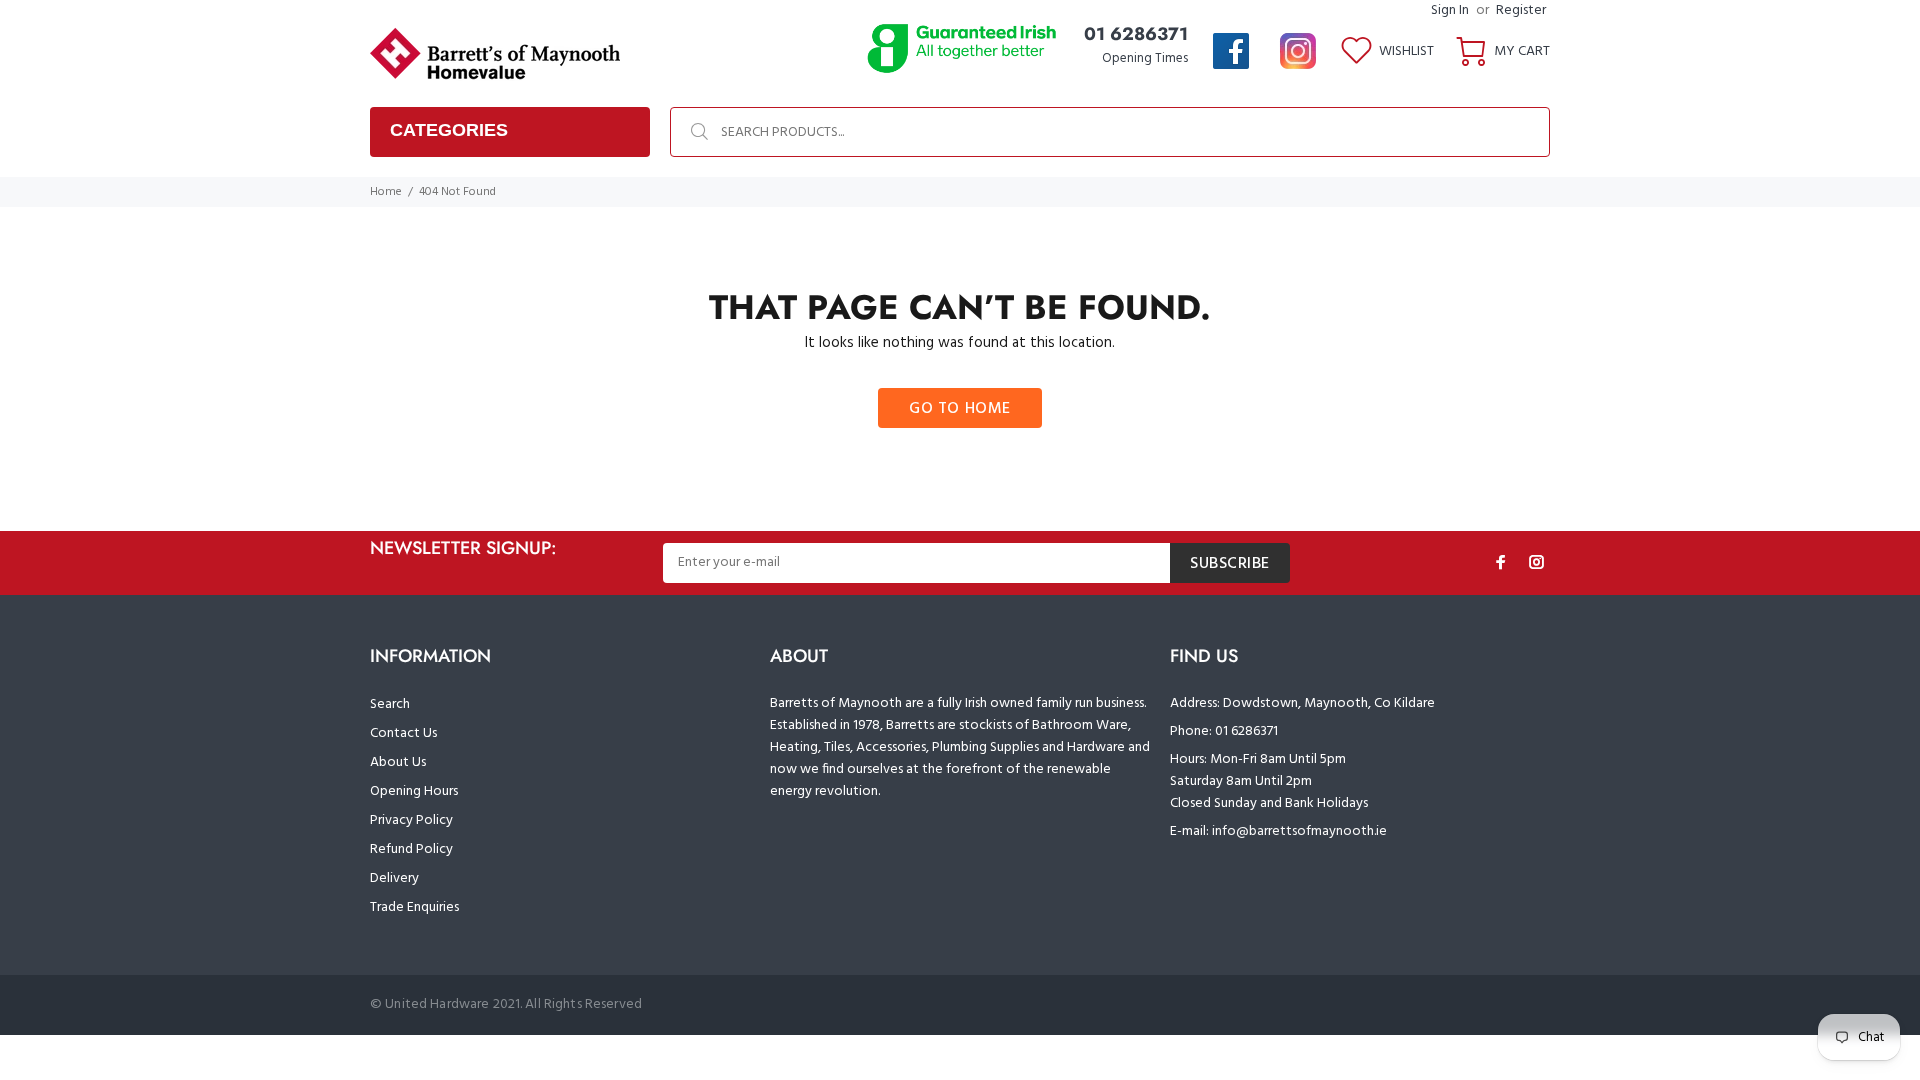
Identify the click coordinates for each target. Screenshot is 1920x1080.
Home (386, 192)
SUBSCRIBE (1230, 564)
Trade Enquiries (414, 907)
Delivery (394, 878)
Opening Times (1145, 58)
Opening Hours (414, 791)
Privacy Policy (411, 820)
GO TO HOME (960, 409)
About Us (398, 762)
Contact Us (403, 733)
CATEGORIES (449, 130)
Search (390, 704)
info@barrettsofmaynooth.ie (1299, 831)
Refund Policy (411, 849)
